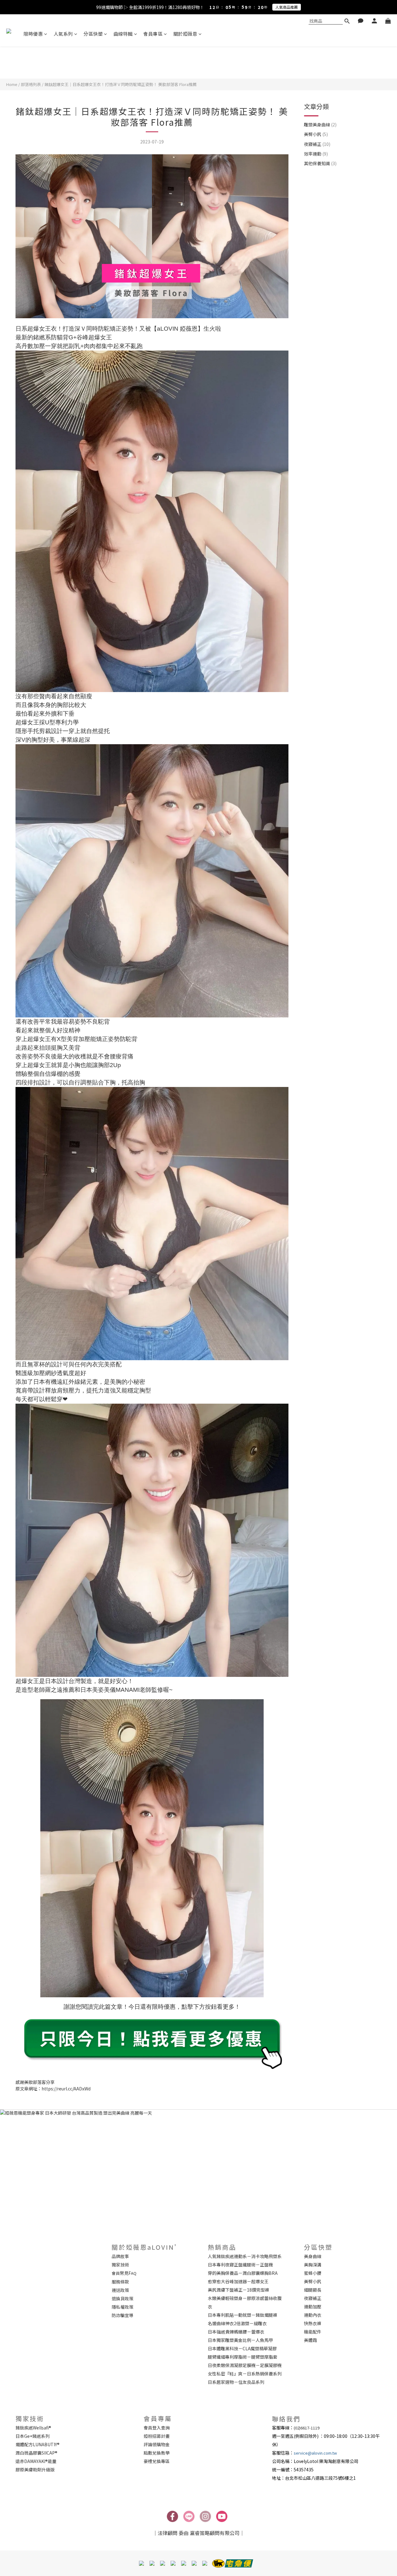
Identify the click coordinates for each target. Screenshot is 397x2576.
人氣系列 (63, 34)
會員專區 (153, 34)
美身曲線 (313, 2256)
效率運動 (316, 154)
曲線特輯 (123, 34)
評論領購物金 (157, 2444)
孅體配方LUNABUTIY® (38, 2444)
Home (12, 84)
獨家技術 (120, 2265)
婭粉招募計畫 (157, 2436)
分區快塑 (93, 34)
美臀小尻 (316, 134)
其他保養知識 (320, 163)
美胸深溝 (313, 2265)
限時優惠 (33, 34)
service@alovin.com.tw (315, 2453)
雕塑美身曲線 (320, 124)
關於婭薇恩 (185, 34)
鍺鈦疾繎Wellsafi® (33, 2428)
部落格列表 (31, 84)
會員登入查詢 (157, 2428)
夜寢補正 (317, 144)
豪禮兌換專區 (157, 2461)
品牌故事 (120, 2256)
